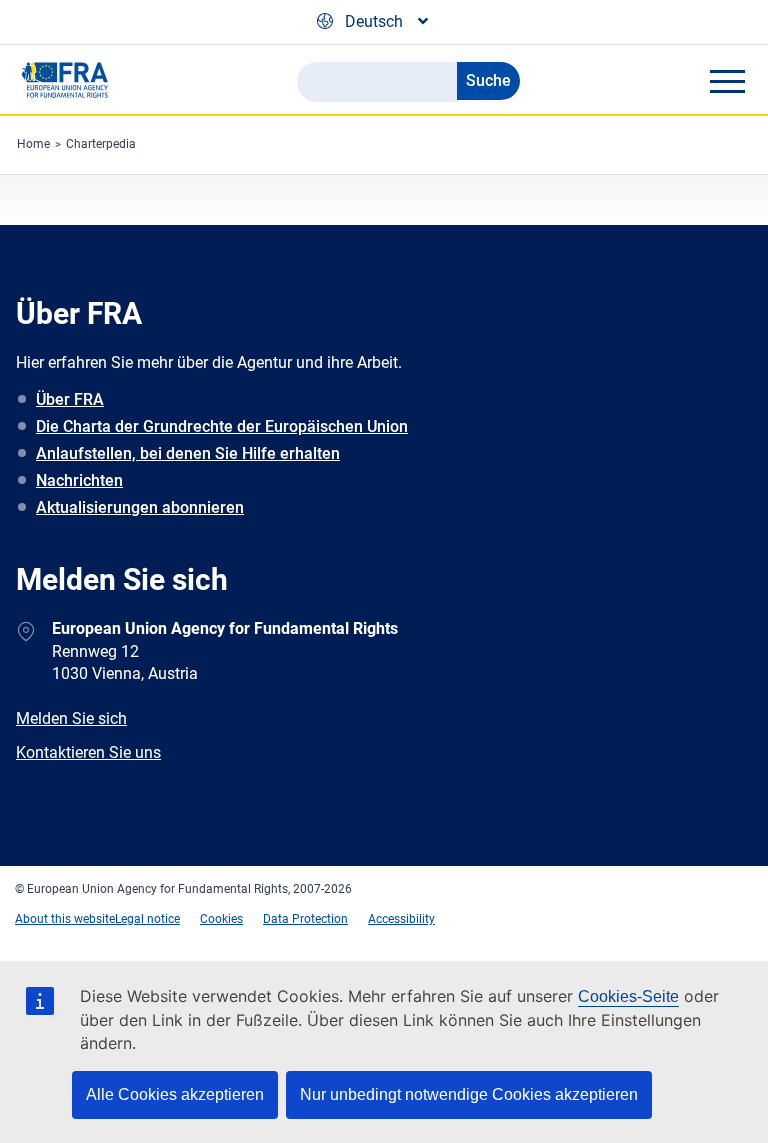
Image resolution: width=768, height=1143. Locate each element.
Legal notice (147, 919)
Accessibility (401, 919)
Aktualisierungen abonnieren (140, 507)
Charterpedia (101, 144)
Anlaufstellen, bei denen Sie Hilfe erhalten (188, 453)
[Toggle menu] (727, 81)
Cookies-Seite (628, 996)
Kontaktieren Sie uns (88, 752)
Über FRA (70, 399)
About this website (65, 919)
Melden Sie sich (71, 718)
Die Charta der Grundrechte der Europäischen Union (222, 426)
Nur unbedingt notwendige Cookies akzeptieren (469, 1094)
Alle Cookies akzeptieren (175, 1094)
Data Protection (305, 919)
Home (33, 144)
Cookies (221, 919)
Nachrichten (79, 480)
